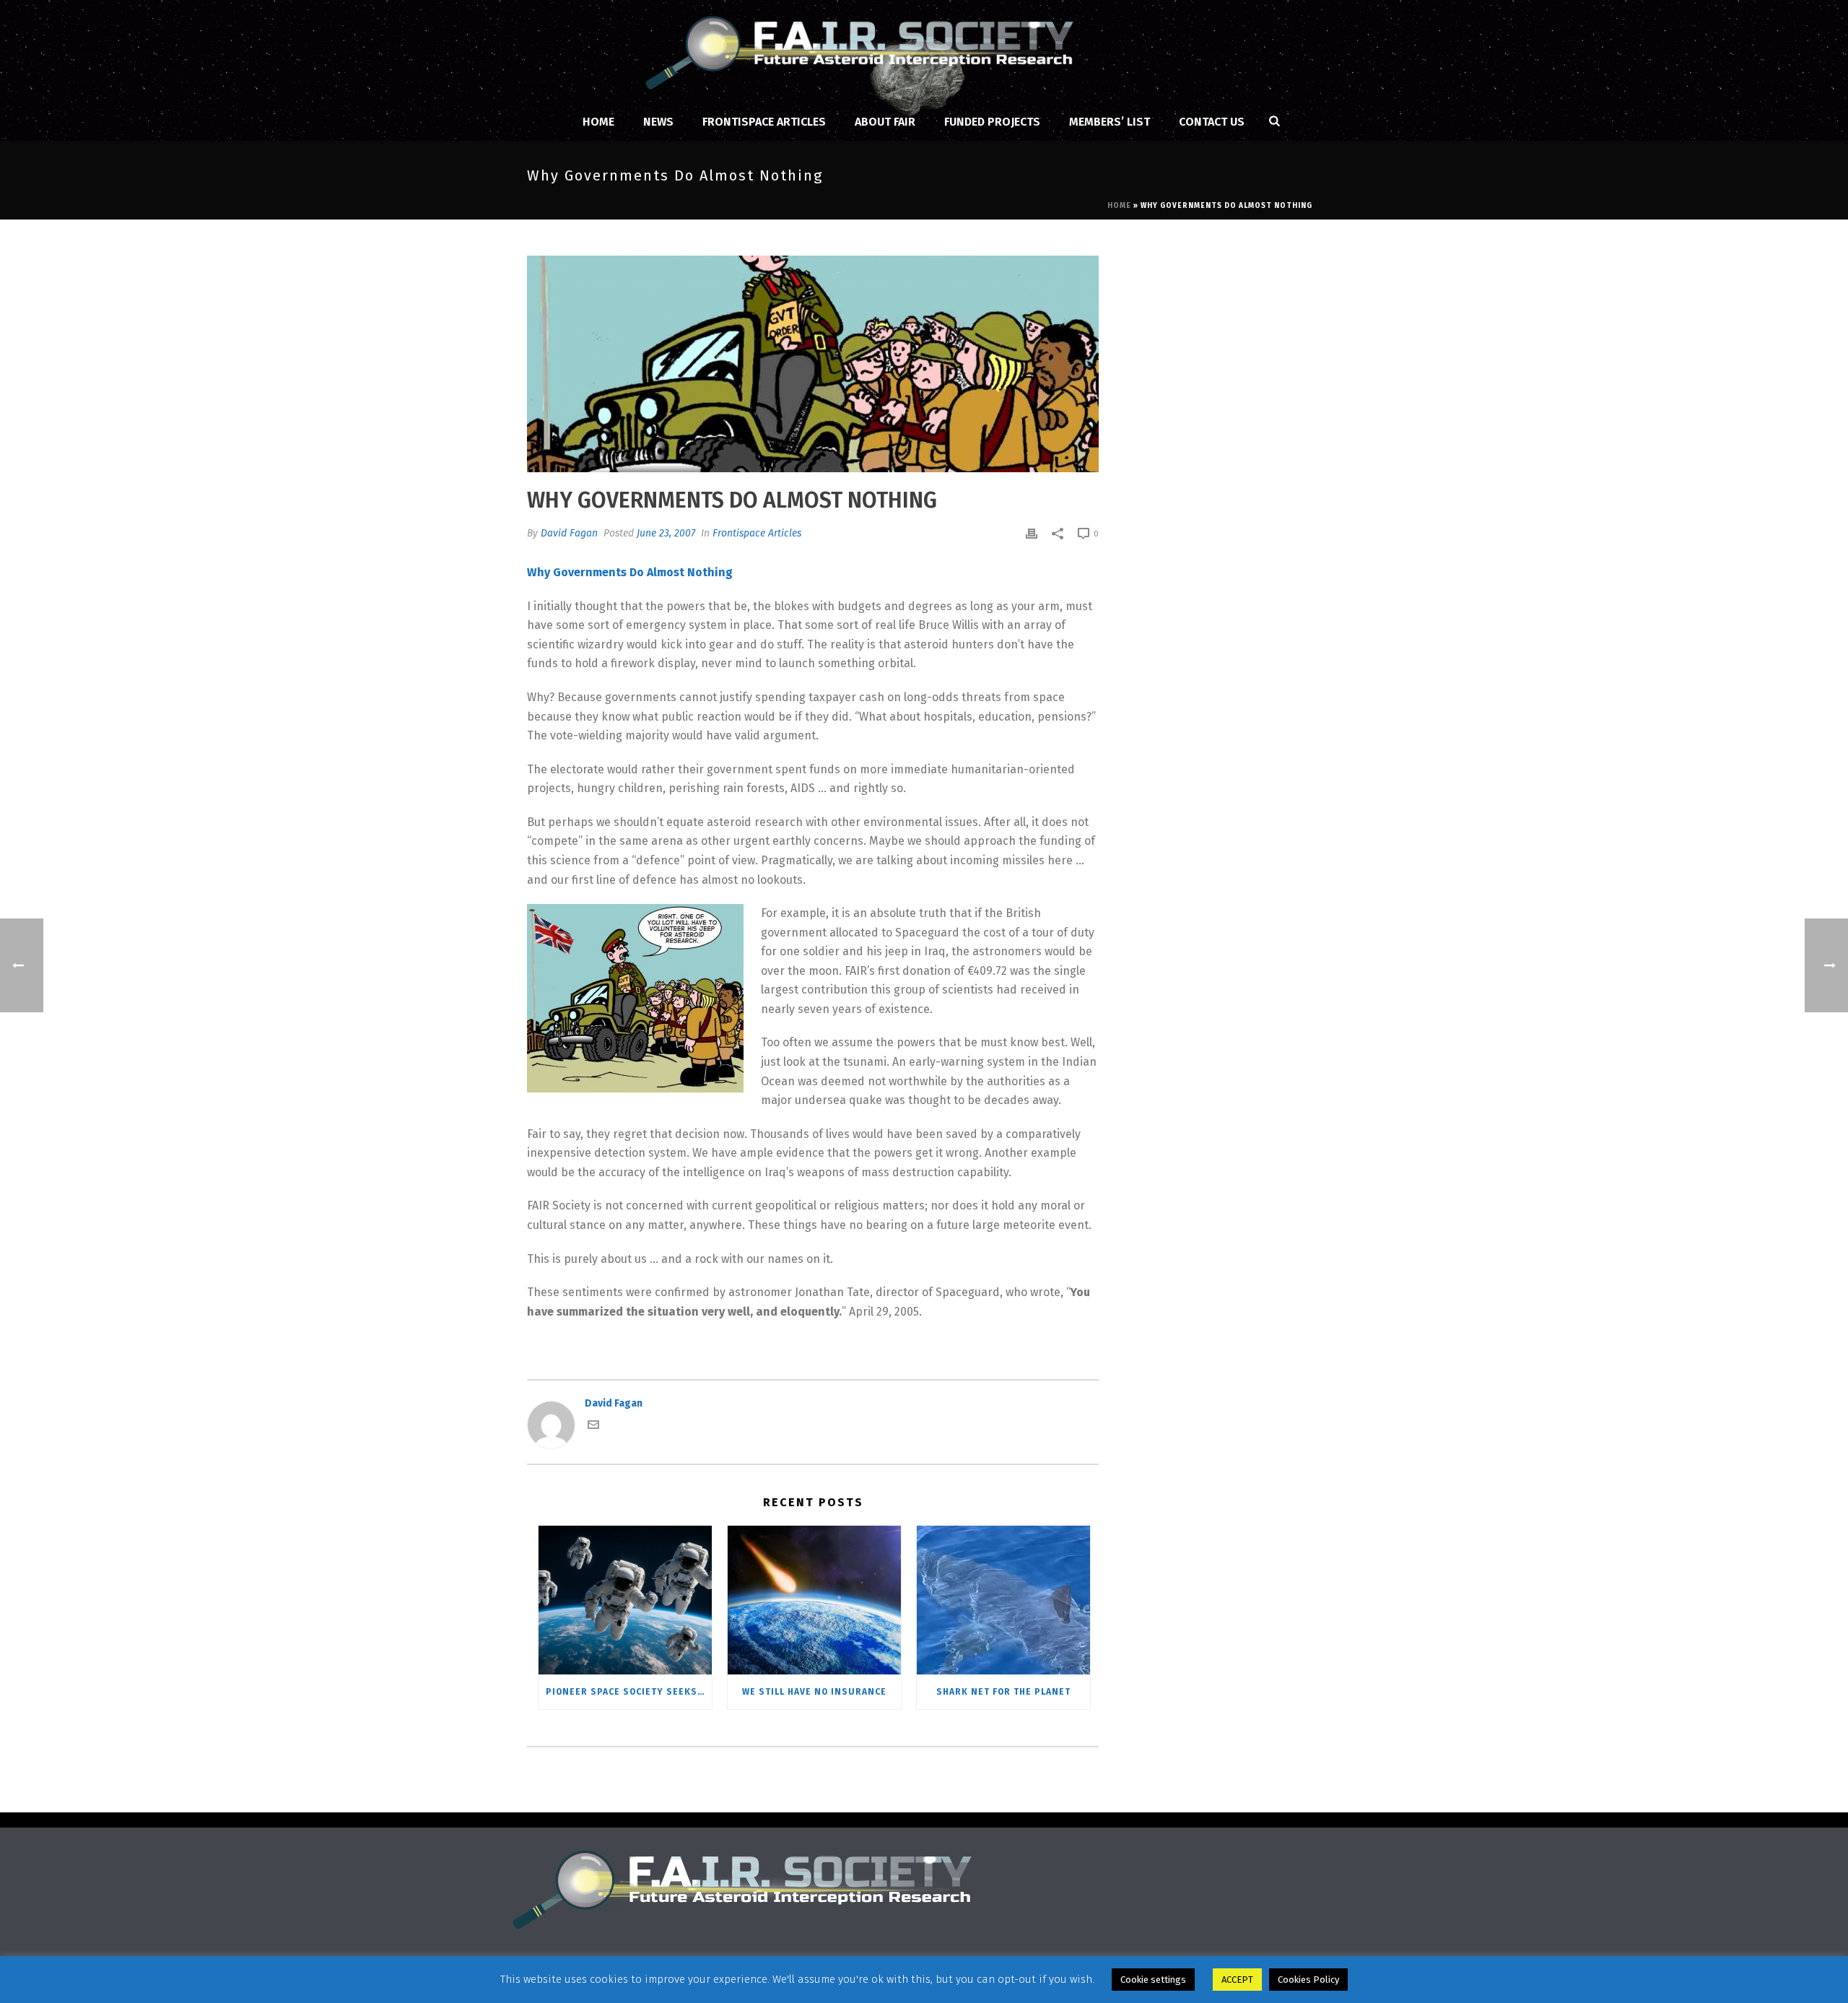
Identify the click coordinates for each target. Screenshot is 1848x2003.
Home (598, 122)
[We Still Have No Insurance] (814, 1600)
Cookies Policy (1308, 1980)
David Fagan (569, 533)
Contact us (1212, 122)
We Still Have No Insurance (814, 1692)
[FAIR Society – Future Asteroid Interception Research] (924, 51)
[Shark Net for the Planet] (1003, 1600)
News (658, 122)
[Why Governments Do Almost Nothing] (813, 364)
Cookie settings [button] (1153, 1980)
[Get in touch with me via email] (593, 1427)
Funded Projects (992, 122)
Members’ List (1110, 122)
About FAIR (885, 122)
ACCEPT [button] (1237, 1980)
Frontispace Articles (764, 122)
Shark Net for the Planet (1003, 1692)
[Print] (1032, 533)
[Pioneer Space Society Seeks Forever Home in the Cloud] (625, 1600)
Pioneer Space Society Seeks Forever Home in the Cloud (629, 1692)
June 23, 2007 (666, 533)
